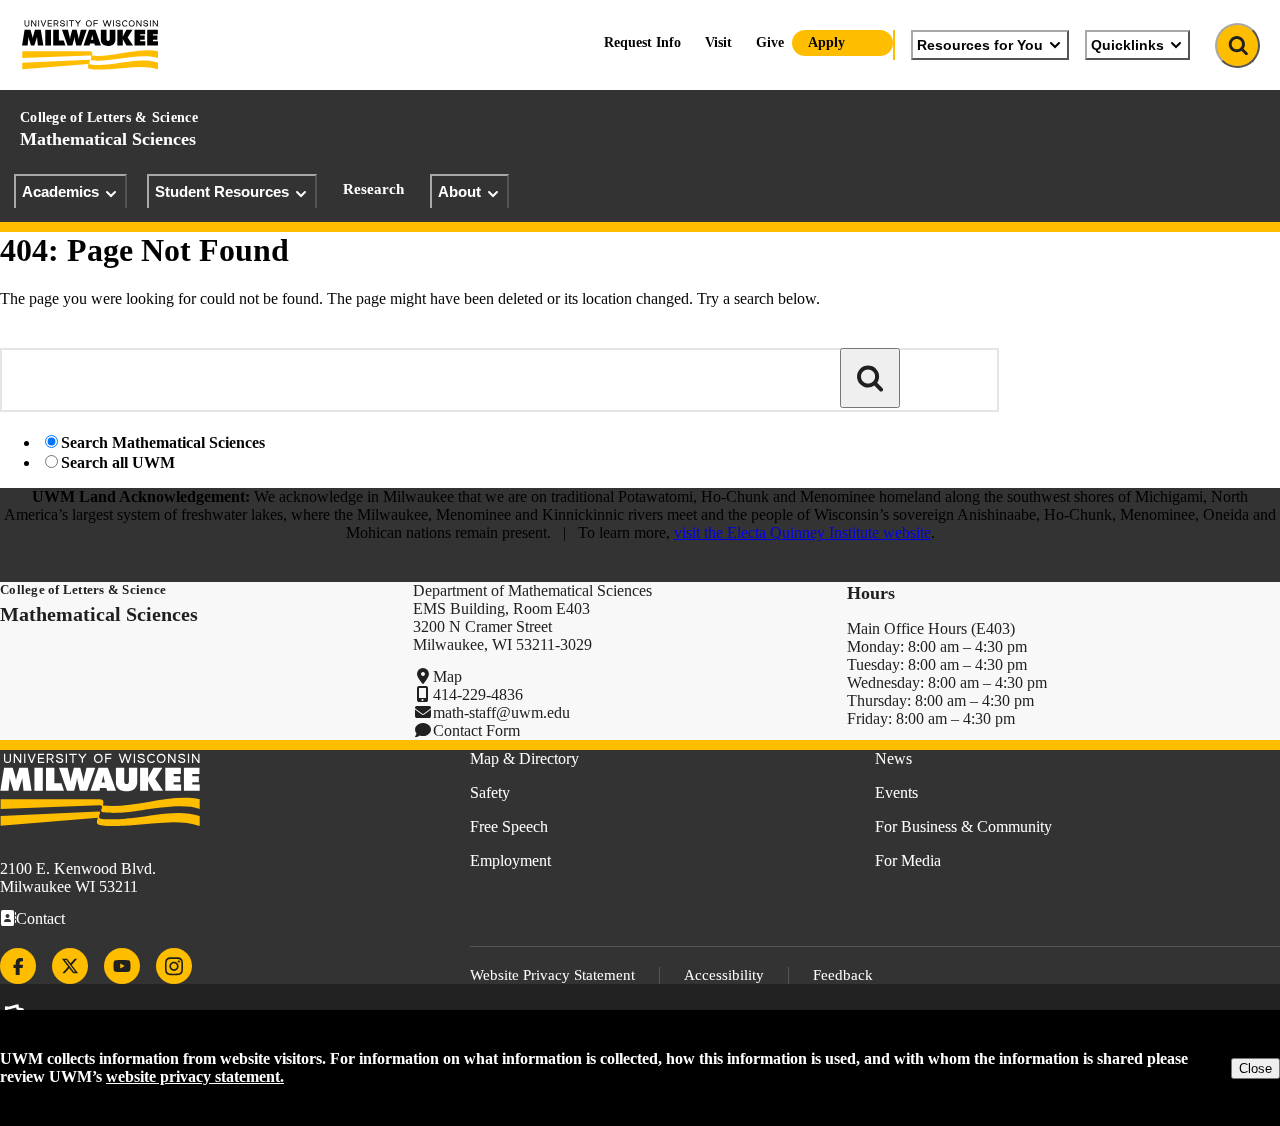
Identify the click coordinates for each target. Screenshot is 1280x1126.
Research (373, 189)
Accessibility (724, 975)
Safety (490, 792)
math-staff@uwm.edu (501, 712)
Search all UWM (118, 462)
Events (896, 792)
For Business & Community (963, 826)
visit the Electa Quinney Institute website (802, 532)
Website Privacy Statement (552, 975)
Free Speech (509, 826)
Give (770, 42)
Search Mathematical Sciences (163, 442)
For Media (908, 860)
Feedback (843, 975)
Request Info (642, 42)
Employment (510, 860)
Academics (60, 191)
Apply (826, 42)
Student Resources (222, 191)
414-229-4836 (478, 694)
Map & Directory (524, 758)
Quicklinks (1127, 45)
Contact (40, 918)
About (459, 191)
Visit (718, 42)
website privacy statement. (195, 1076)
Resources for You (980, 45)
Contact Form (476, 730)
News (893, 758)
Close (1255, 1068)
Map (447, 676)
